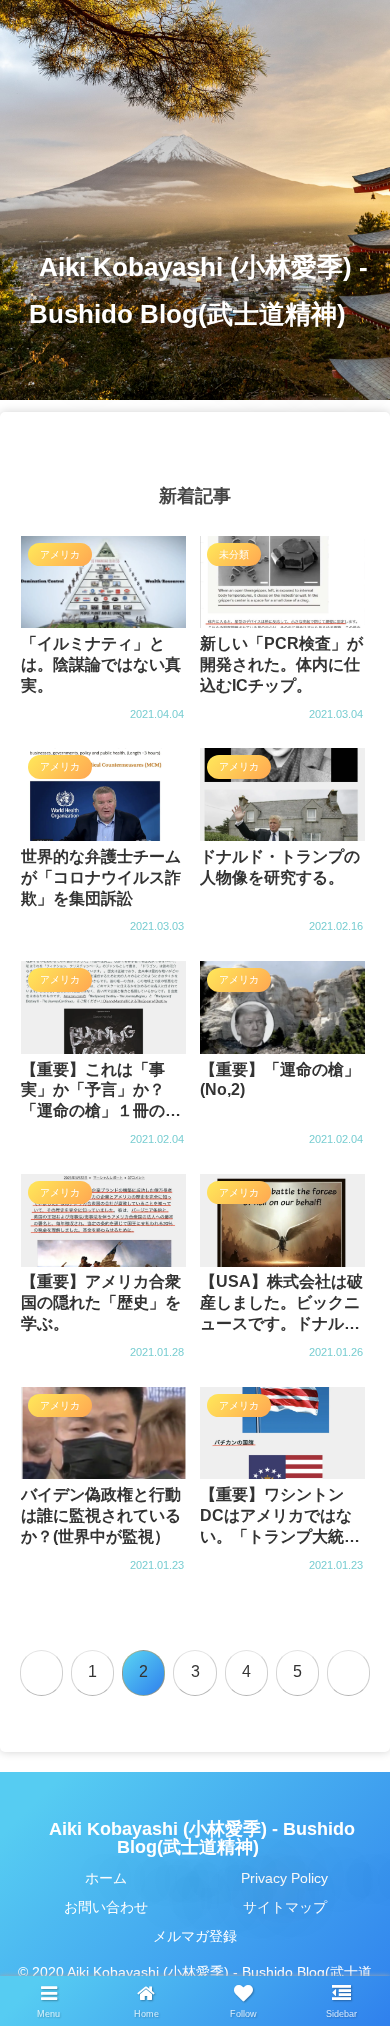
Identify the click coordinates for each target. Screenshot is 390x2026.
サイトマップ (285, 1907)
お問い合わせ (106, 1907)
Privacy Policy (284, 1878)
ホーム (106, 1878)
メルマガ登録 (195, 1936)
